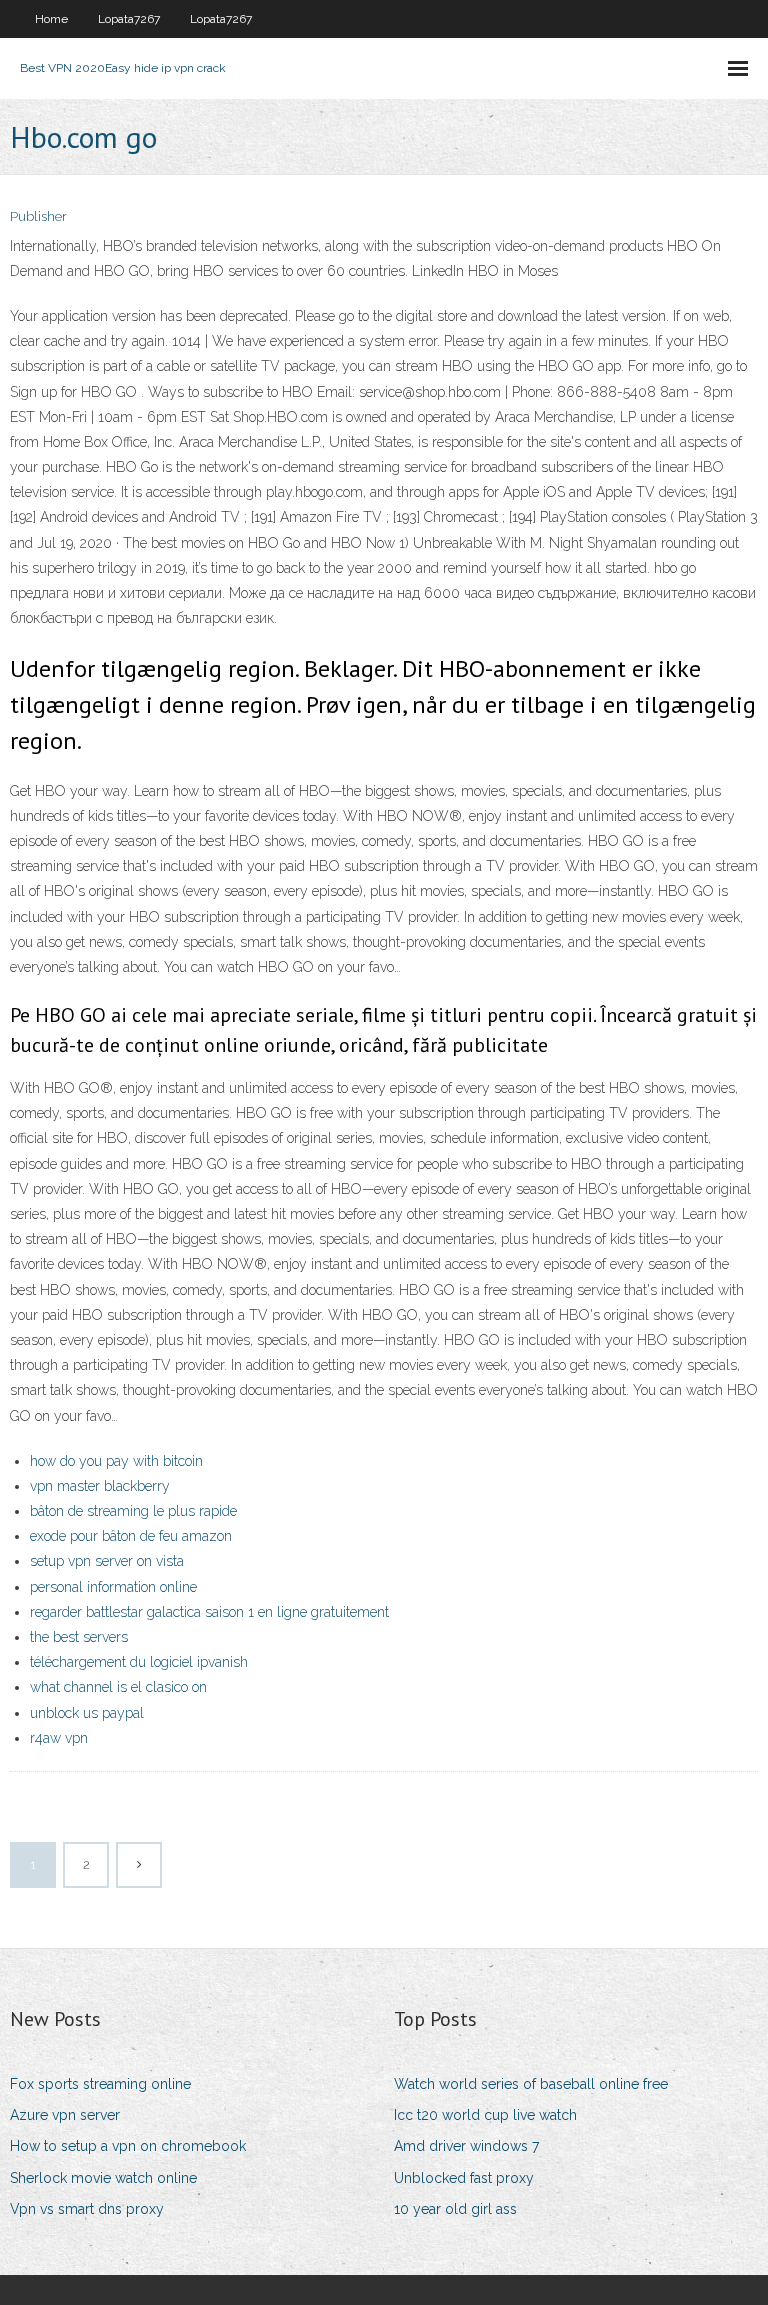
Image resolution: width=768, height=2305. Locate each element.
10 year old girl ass (455, 2209)
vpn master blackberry (100, 1486)
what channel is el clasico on (118, 1687)
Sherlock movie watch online (103, 2178)
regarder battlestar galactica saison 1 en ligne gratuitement (209, 1612)
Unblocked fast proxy (464, 2178)
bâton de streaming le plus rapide (133, 1511)
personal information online (113, 1587)
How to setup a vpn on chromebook (128, 2146)
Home (51, 19)
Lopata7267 (129, 19)
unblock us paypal (87, 1713)
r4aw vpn (59, 1738)
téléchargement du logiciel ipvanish (139, 1662)
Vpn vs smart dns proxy (87, 2209)
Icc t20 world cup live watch (485, 2115)
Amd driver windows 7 (466, 2146)
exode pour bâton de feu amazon (131, 1536)
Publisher (38, 216)
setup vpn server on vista (107, 1561)
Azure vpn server (65, 2115)
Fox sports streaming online (100, 2084)
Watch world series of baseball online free (531, 2084)
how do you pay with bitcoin (116, 1461)
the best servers (79, 1637)
